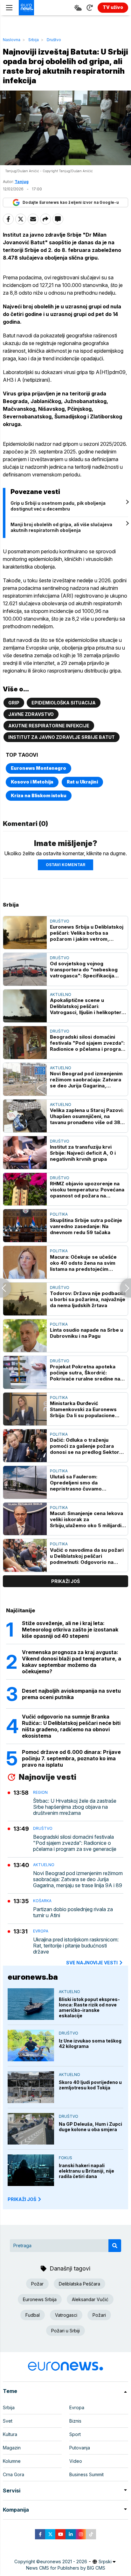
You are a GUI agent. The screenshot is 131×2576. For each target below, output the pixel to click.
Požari (99, 2315)
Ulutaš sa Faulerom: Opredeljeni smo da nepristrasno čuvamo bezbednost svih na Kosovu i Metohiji (85, 1483)
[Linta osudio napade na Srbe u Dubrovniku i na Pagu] (25, 1336)
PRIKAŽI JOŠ (22, 2199)
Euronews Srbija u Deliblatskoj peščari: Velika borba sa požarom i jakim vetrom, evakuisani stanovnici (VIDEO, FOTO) (87, 933)
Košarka (42, 1901)
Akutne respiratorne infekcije (49, 726)
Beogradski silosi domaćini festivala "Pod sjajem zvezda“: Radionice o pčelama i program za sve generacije (88, 1043)
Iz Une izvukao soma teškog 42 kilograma (90, 2043)
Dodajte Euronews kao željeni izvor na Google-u (71, 202)
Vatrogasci (66, 2315)
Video (76, 2461)
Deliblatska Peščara (79, 2284)
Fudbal (33, 2315)
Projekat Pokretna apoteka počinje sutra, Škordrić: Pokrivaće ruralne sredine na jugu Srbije (85, 1373)
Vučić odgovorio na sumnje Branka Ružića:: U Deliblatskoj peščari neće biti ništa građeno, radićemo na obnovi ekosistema (71, 1726)
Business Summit (86, 2474)
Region (40, 1792)
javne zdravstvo (31, 714)
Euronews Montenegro (38, 768)
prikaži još (65, 1581)
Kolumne (12, 2461)
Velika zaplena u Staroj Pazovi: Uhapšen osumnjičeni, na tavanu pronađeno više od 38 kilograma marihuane (87, 1116)
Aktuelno (61, 994)
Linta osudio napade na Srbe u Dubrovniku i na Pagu (86, 1333)
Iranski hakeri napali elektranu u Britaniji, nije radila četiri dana (86, 2171)
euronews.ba (33, 1977)
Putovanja (80, 2448)
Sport (75, 2434)
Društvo (54, 40)
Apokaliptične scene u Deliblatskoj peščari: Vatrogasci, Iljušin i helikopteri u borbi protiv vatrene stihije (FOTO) (86, 1006)
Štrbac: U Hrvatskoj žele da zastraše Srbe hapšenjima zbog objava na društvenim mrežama (75, 1807)
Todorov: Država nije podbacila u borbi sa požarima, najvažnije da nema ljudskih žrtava (88, 1299)
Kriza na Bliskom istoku (39, 795)
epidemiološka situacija (64, 703)
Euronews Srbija (40, 2299)
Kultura (10, 2434)
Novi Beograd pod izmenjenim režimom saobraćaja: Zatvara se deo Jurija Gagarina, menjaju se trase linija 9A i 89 (86, 1080)
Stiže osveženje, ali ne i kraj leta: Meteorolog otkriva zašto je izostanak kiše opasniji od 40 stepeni (70, 1630)
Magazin (12, 2448)
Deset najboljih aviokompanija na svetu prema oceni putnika (71, 1694)
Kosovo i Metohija (32, 782)
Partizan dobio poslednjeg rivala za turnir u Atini (73, 1912)
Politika (59, 1214)
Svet (8, 2421)
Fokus (65, 2158)
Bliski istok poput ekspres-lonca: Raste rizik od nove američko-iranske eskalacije (89, 2007)
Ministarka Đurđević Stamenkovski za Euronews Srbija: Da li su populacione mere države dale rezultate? (85, 1409)
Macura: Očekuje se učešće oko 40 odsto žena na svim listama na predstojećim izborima (83, 1263)
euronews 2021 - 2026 (64, 2561)
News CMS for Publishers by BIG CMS (66, 2568)
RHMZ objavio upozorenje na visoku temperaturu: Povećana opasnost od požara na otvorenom (87, 1190)
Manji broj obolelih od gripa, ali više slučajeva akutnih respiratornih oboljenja (61, 527)
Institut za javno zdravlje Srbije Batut (62, 737)
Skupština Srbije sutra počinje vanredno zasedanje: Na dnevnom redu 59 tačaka (86, 1226)
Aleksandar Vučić (90, 2299)
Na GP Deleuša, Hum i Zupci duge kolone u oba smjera (90, 2127)
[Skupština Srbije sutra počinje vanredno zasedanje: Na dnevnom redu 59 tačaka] (25, 1226)
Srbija (34, 40)
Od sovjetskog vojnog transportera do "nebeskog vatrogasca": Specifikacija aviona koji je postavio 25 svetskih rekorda (84, 970)
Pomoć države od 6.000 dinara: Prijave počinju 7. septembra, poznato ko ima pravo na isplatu (71, 1758)
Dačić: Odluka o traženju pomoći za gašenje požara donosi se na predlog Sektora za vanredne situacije (86, 1446)
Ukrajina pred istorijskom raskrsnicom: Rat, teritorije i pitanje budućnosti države (76, 1946)
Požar (37, 2284)
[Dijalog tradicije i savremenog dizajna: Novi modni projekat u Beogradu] (125, 1288)
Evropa (41, 1931)
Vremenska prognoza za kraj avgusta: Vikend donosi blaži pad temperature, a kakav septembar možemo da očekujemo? (72, 1662)
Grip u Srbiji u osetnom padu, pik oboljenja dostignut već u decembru (58, 506)
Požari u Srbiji (65, 2331)
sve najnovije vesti (92, 1963)
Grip (14, 703)
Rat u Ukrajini (82, 782)
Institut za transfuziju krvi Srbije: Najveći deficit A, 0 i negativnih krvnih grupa (83, 1153)
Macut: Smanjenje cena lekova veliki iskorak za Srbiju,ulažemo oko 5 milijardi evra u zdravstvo (86, 1519)
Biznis (75, 2421)
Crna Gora (14, 2474)
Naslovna (12, 40)
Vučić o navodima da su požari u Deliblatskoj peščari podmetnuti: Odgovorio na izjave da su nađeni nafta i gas (87, 1556)
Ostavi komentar (65, 865)
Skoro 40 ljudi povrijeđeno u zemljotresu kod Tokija (90, 2085)
